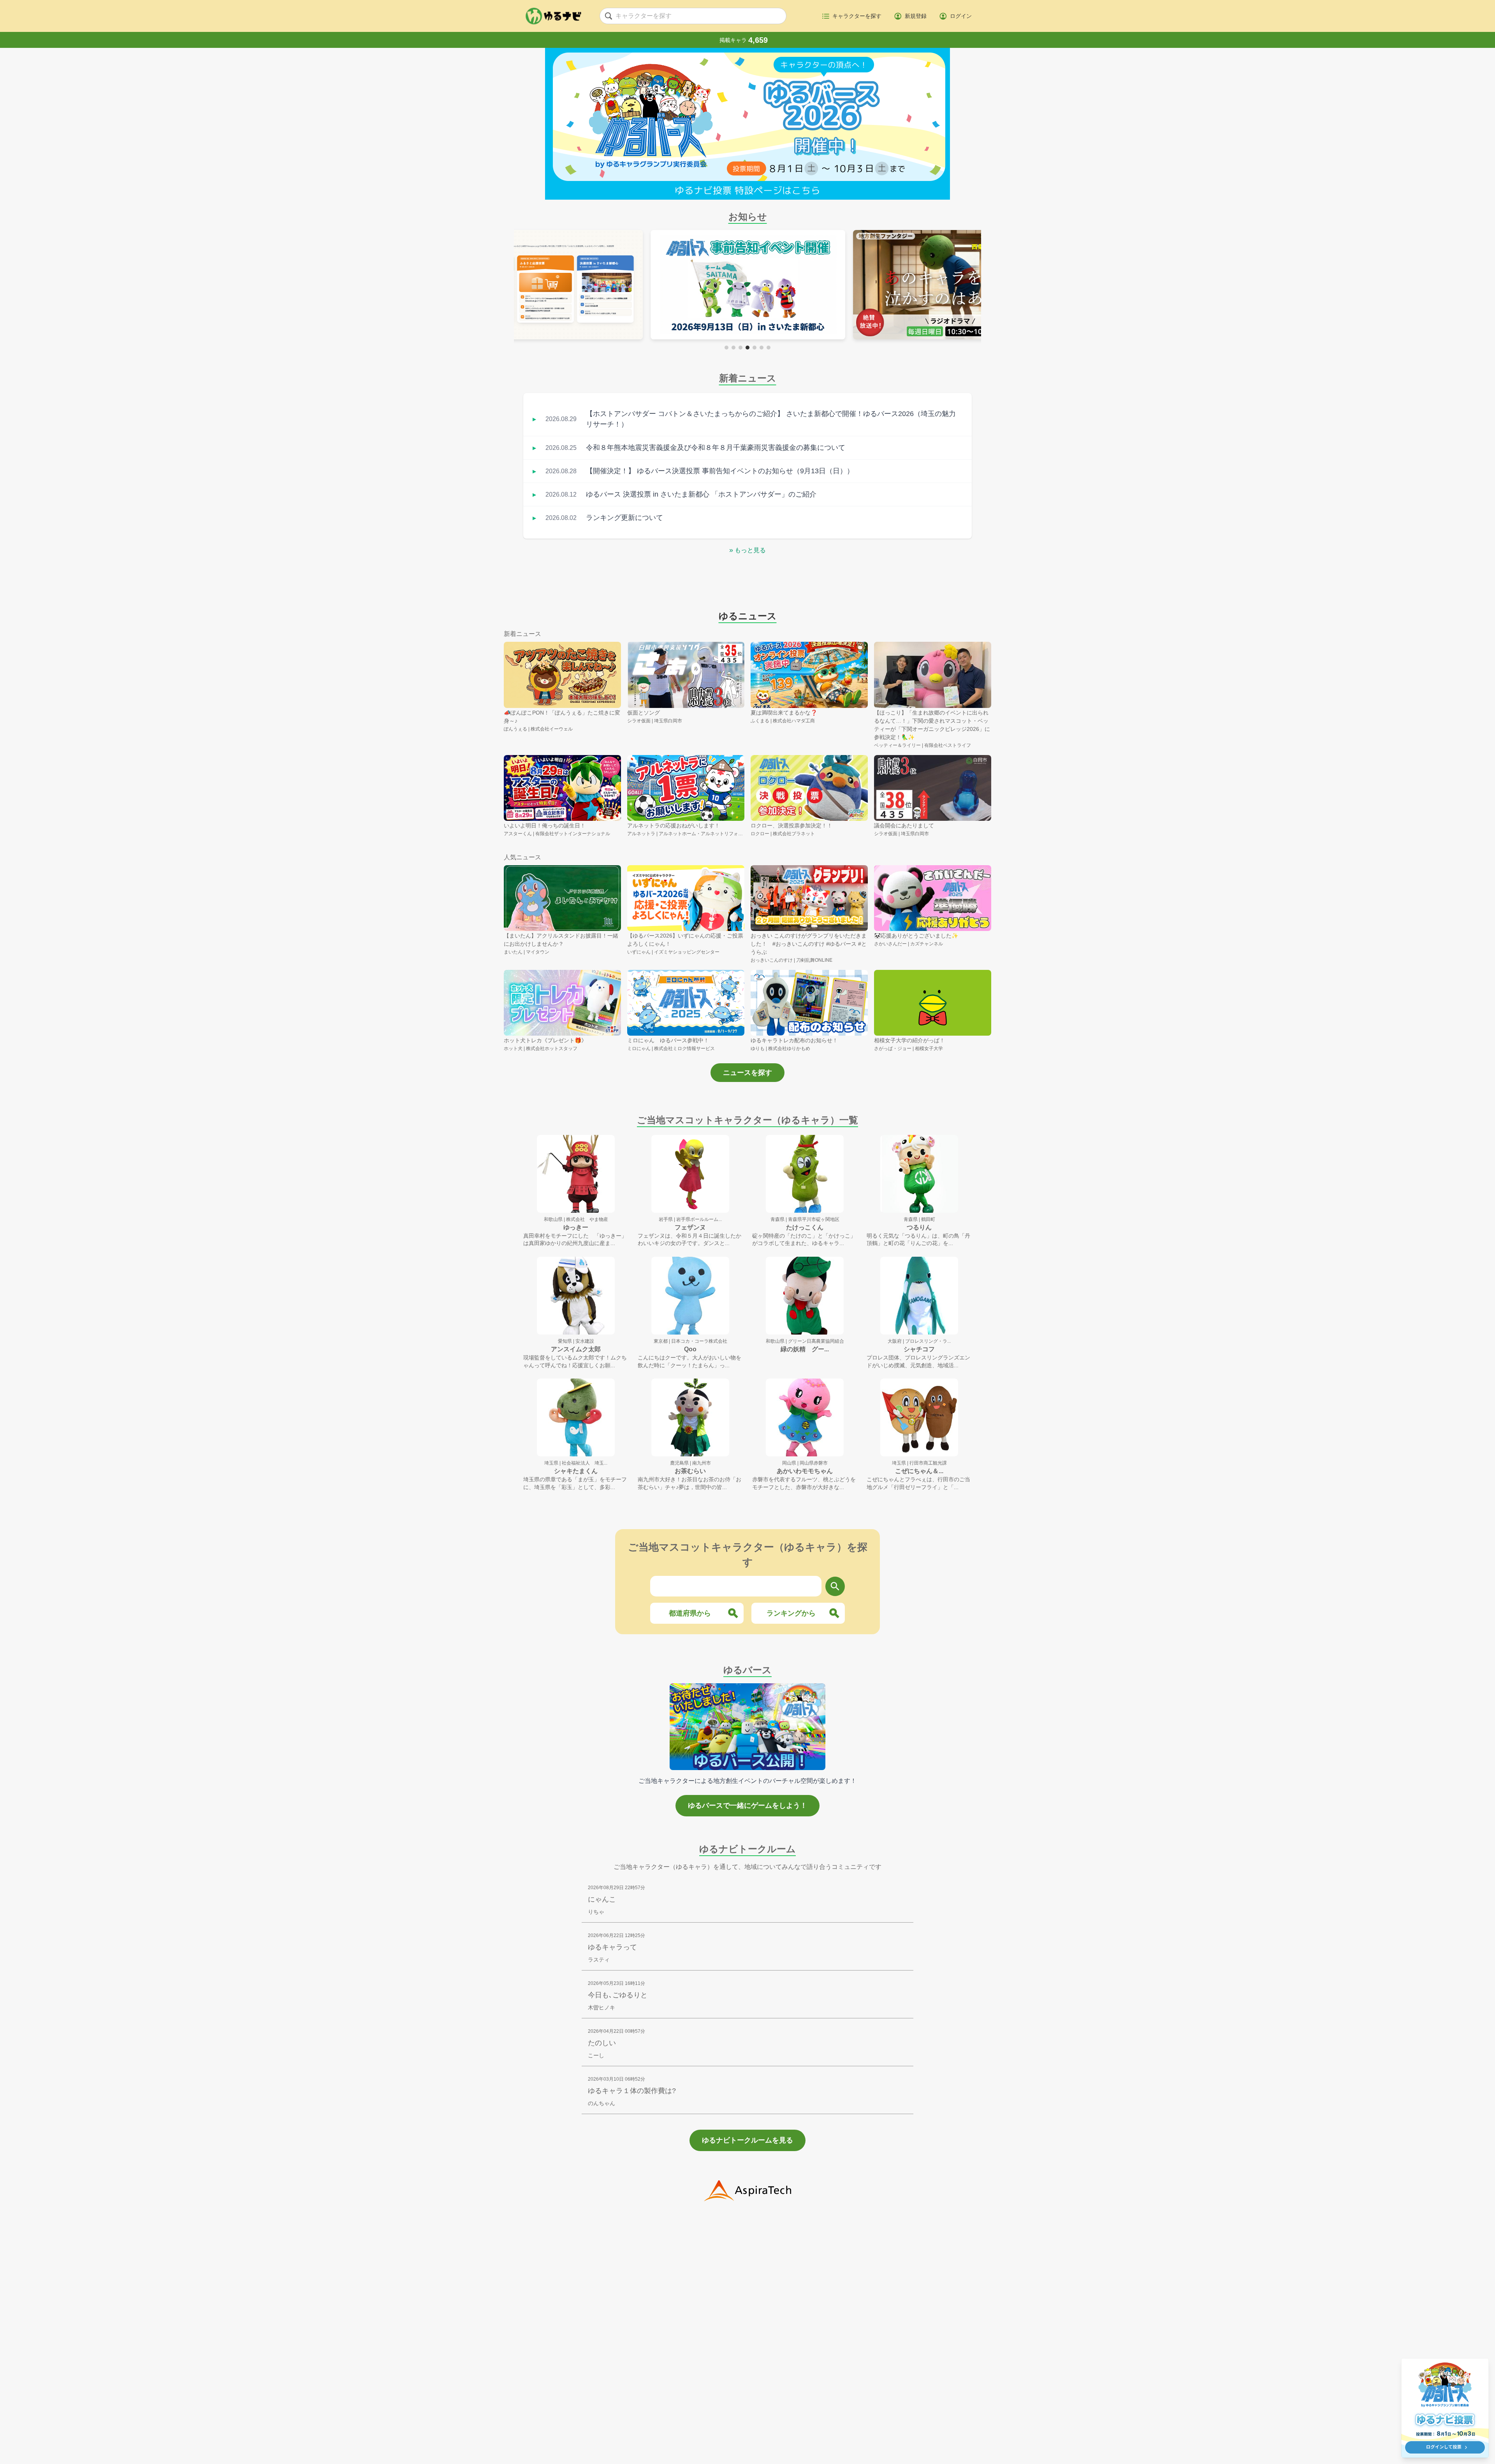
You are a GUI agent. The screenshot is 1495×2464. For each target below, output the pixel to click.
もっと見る (747, 550)
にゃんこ (602, 1899)
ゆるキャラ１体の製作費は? (632, 2091)
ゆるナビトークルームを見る (747, 2140)
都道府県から (690, 1613)
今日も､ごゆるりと (618, 1995)
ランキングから (791, 1613)
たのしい (602, 2043)
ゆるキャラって (612, 1947)
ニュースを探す (747, 1073)
